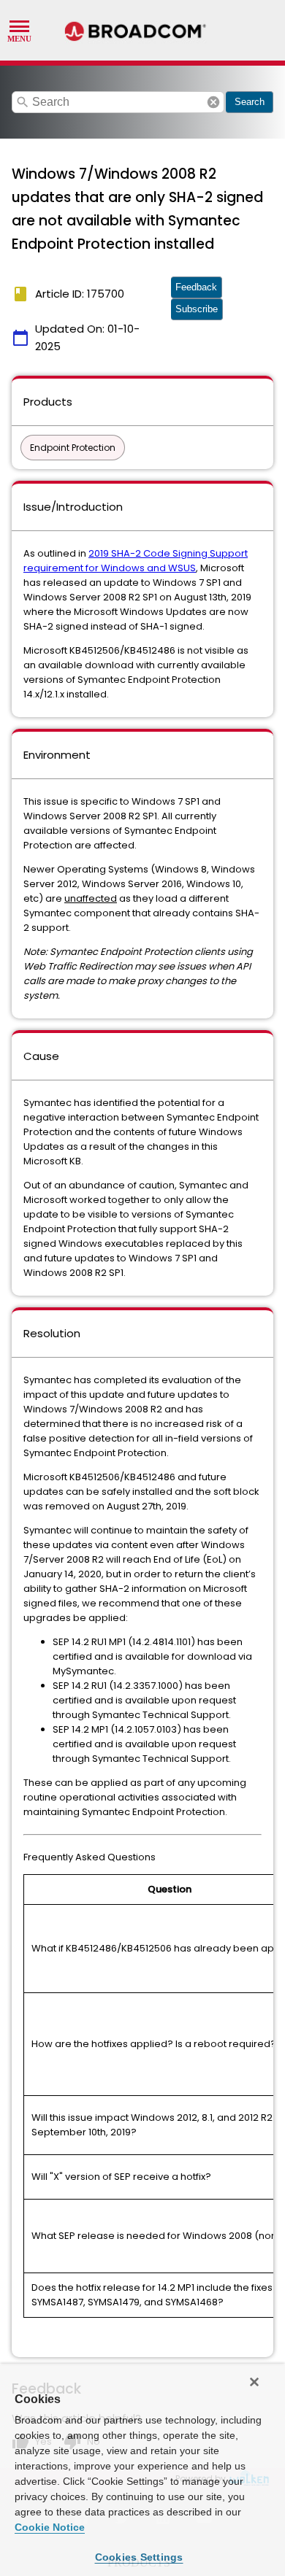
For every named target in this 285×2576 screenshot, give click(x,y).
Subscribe (197, 309)
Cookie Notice (50, 2527)
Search (250, 102)
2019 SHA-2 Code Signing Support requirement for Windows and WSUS (136, 561)
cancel (213, 102)
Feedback (196, 287)
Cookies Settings (139, 2557)
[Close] (254, 2382)
